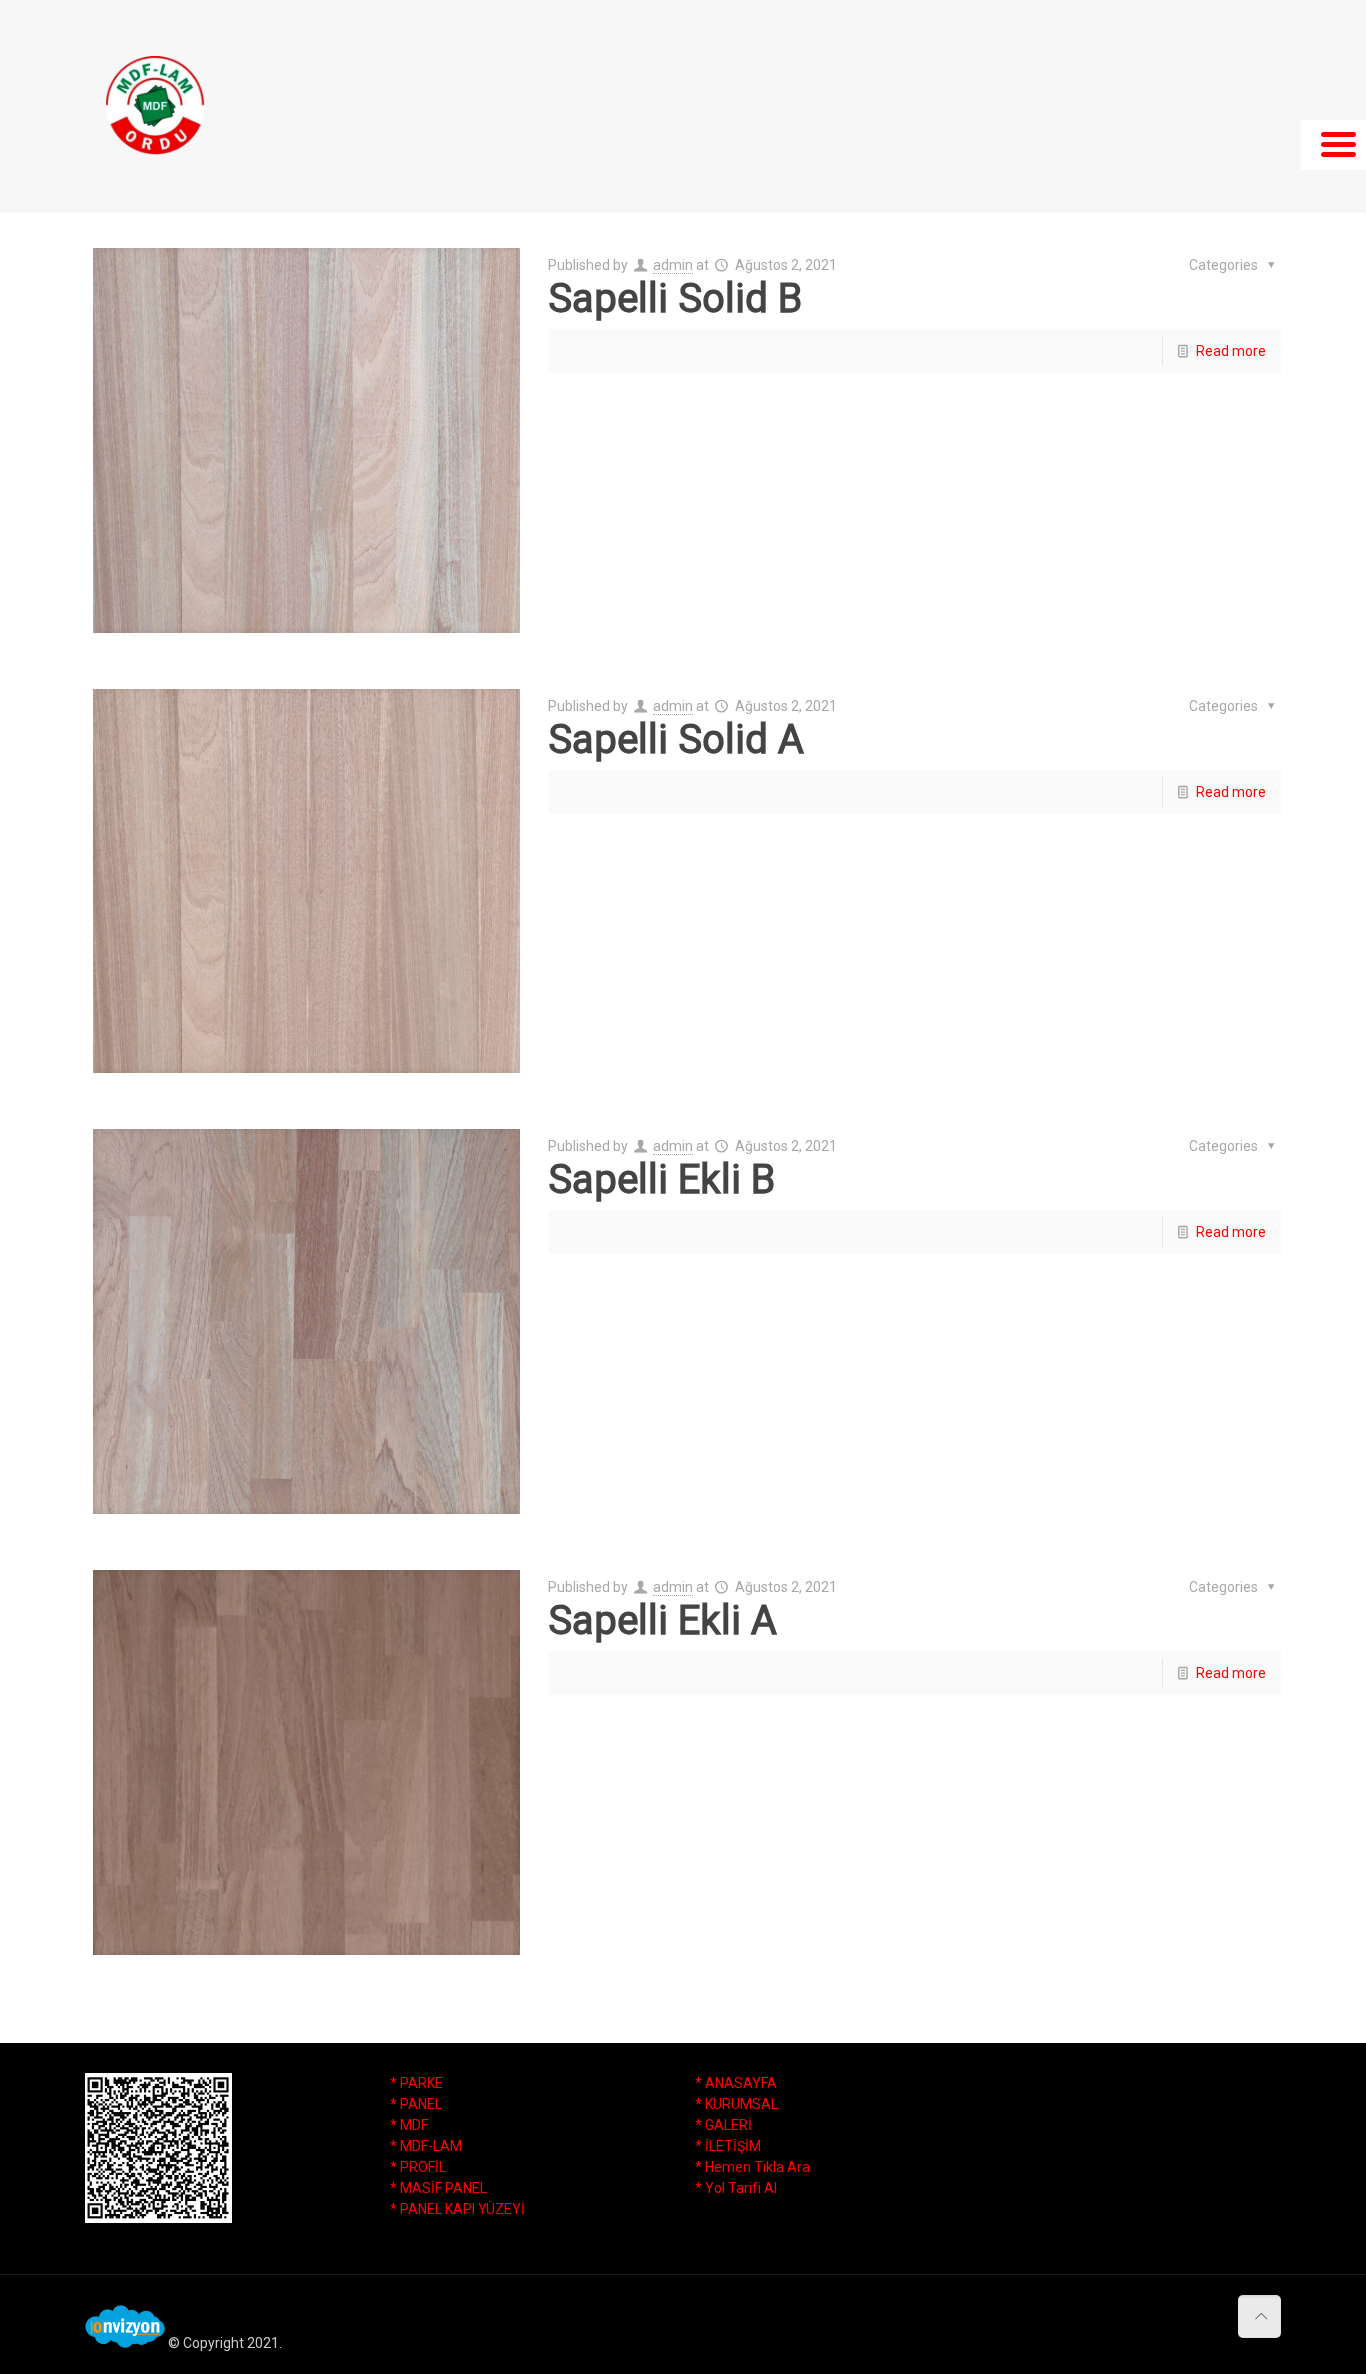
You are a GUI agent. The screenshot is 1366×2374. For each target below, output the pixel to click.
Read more (1231, 351)
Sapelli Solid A (676, 739)
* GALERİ (723, 2125)
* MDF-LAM (426, 2146)
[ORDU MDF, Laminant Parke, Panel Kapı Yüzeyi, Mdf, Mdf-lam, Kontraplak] (155, 105)
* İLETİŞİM (728, 2146)
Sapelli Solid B (675, 298)
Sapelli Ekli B (661, 1179)
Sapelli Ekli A (662, 1620)
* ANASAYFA (736, 2083)
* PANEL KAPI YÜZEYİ (457, 2209)
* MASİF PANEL (438, 2188)
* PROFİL (418, 2167)
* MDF (409, 2125)
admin (673, 265)
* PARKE (416, 2083)
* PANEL (416, 2104)
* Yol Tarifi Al (736, 2188)
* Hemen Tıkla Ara (752, 2167)
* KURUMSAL (736, 2104)
